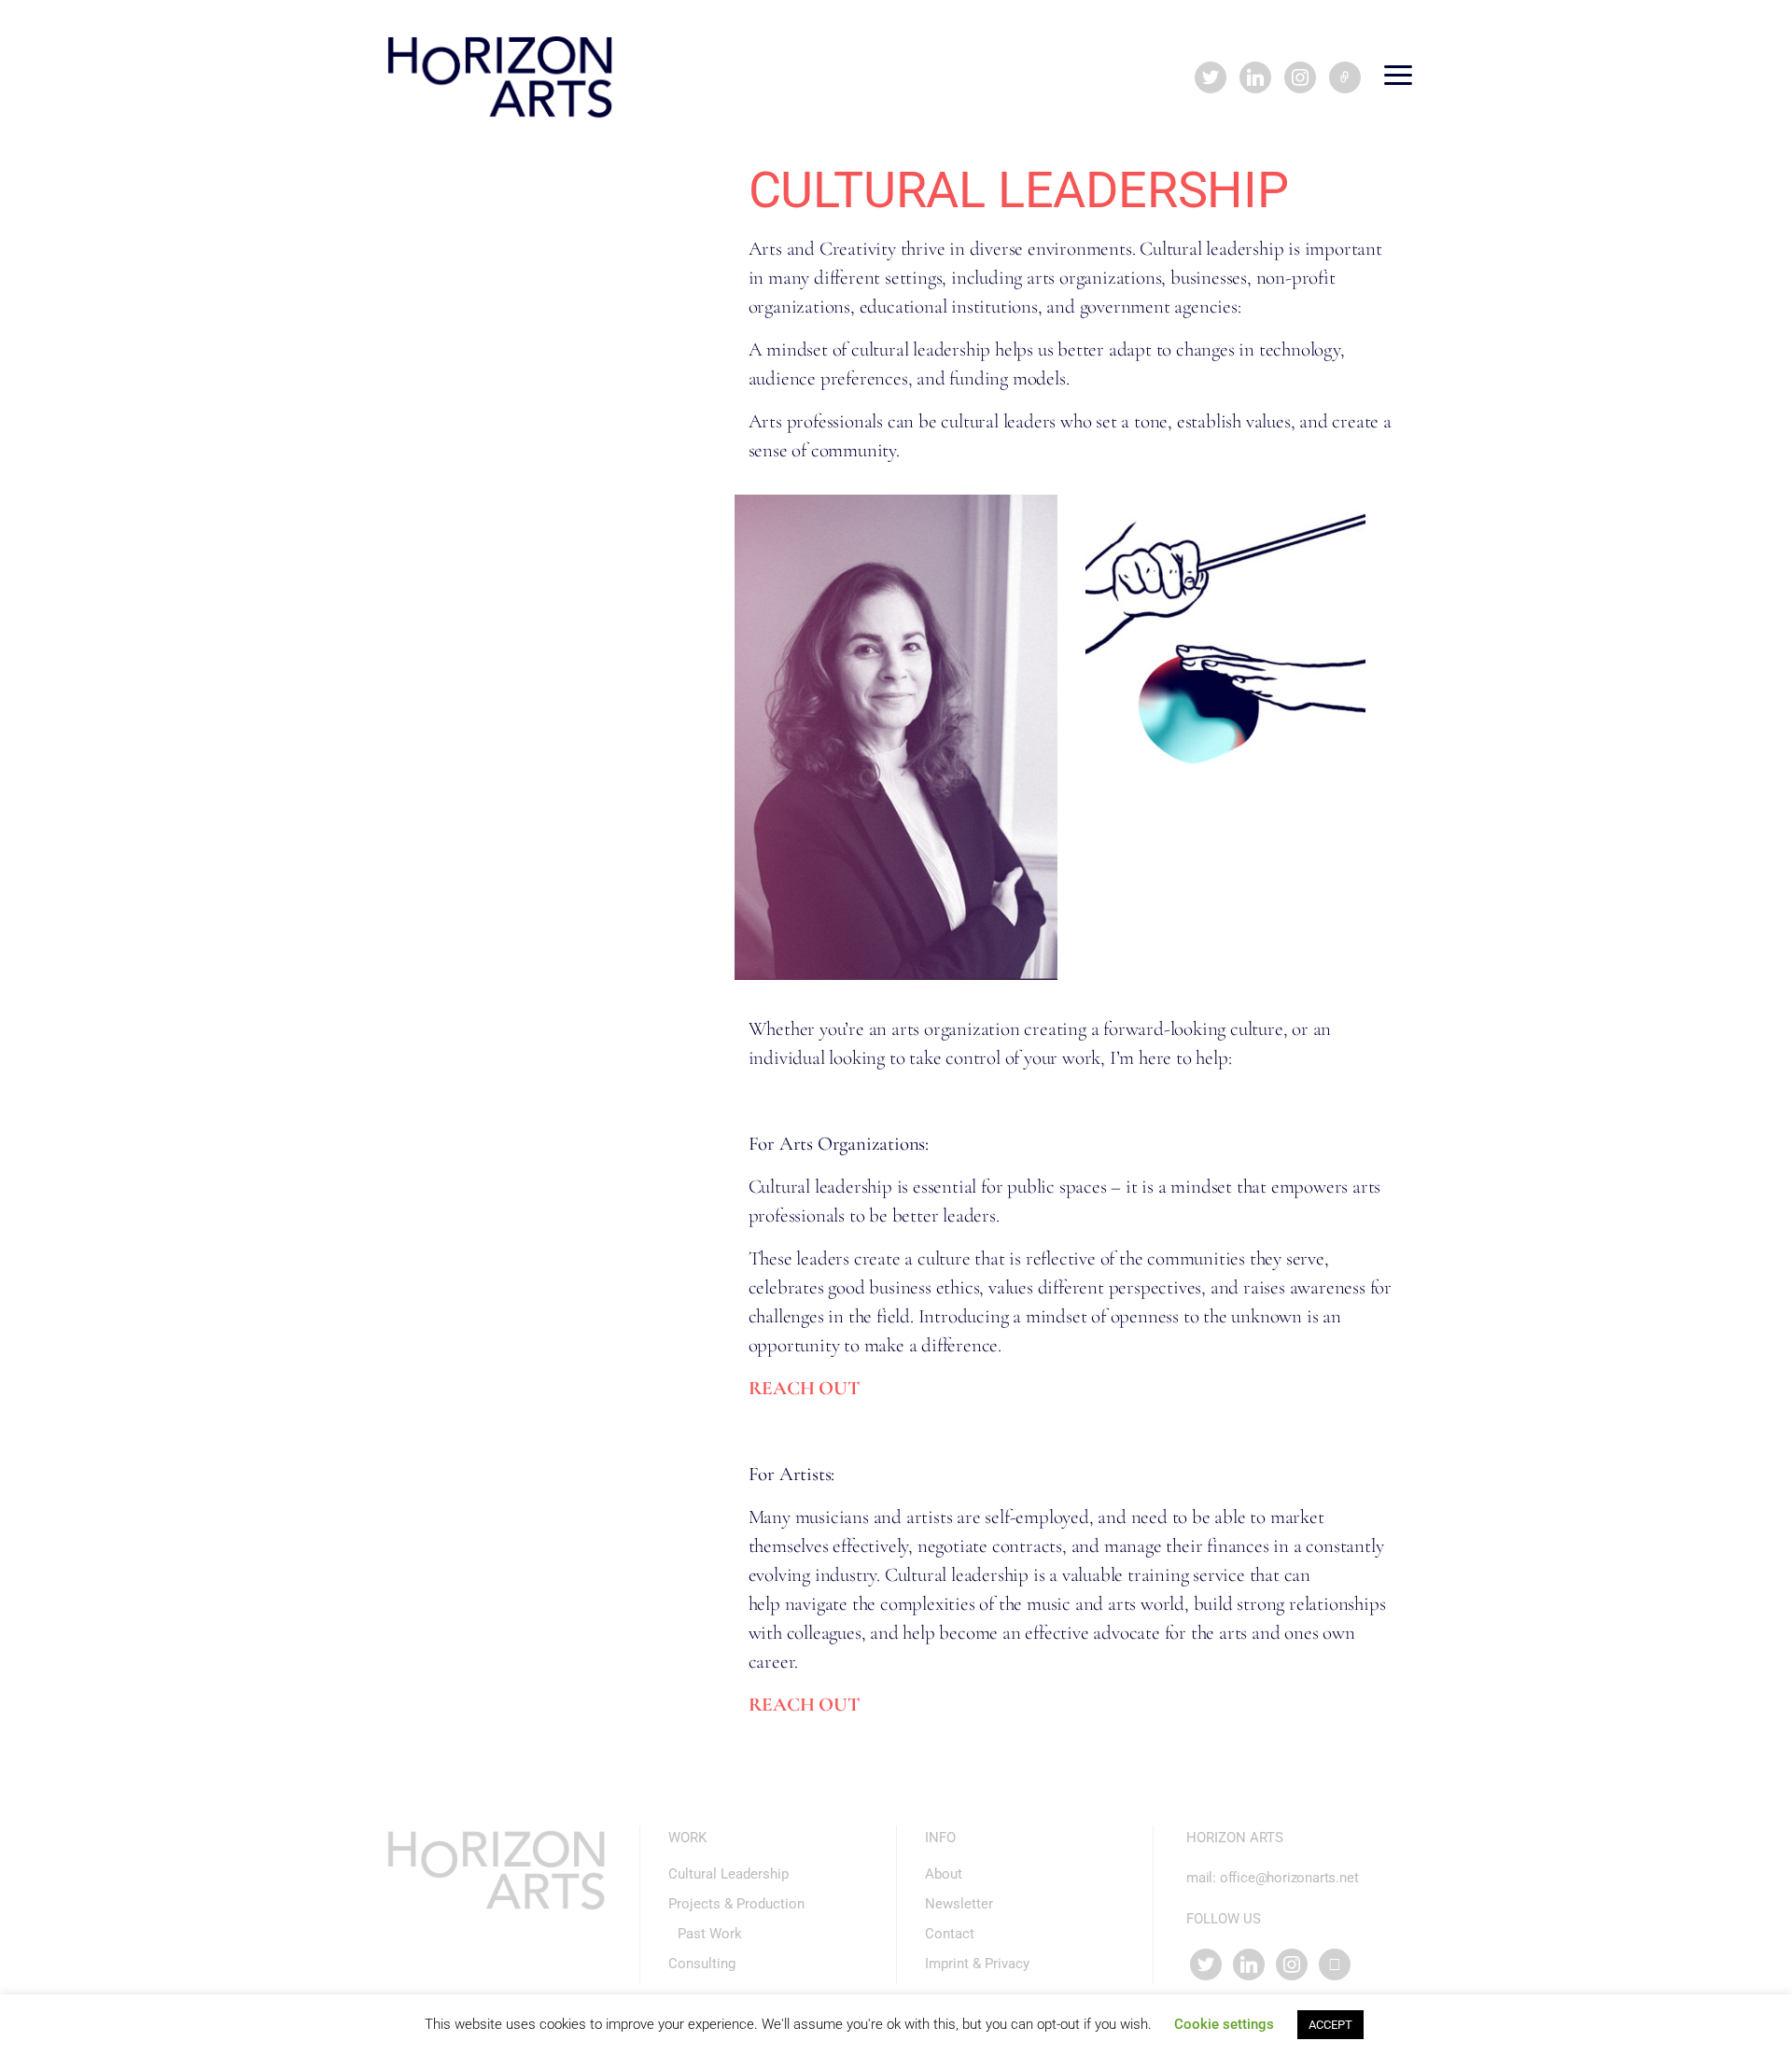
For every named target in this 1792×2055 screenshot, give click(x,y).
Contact (950, 1934)
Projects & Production (736, 1904)
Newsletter (959, 1904)
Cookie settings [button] (1224, 2024)
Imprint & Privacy (977, 1964)
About (944, 1874)
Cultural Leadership (728, 1874)
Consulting (702, 1964)
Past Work (710, 1934)
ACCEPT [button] (1330, 2025)
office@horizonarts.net (1289, 1878)
